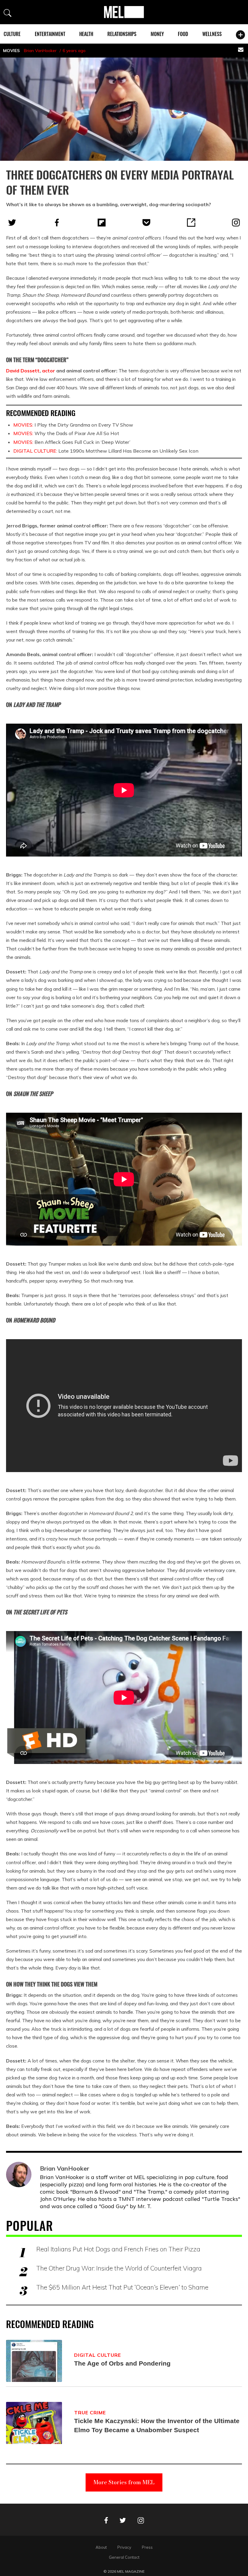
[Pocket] (146, 223)
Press (147, 2547)
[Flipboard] (102, 223)
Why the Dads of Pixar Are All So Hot (66, 433)
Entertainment (50, 34)
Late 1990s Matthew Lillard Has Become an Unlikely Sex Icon (106, 451)
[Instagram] (236, 223)
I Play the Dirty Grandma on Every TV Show (73, 425)
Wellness (212, 34)
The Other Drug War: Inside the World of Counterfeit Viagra (119, 2268)
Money (157, 34)
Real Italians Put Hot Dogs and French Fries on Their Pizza (118, 2249)
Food (183, 34)
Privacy (124, 2547)
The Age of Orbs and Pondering (122, 2363)
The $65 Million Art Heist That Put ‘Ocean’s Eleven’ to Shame (122, 2287)
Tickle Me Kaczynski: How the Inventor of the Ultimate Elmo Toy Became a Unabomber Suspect (157, 2425)
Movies (11, 51)
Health (86, 34)
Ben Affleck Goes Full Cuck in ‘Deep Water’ (72, 442)
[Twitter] (12, 223)
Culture (12, 34)
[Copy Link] (191, 223)
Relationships (122, 34)
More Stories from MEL (124, 2482)
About (101, 2547)
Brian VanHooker (40, 51)
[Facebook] (57, 223)
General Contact (124, 2557)
